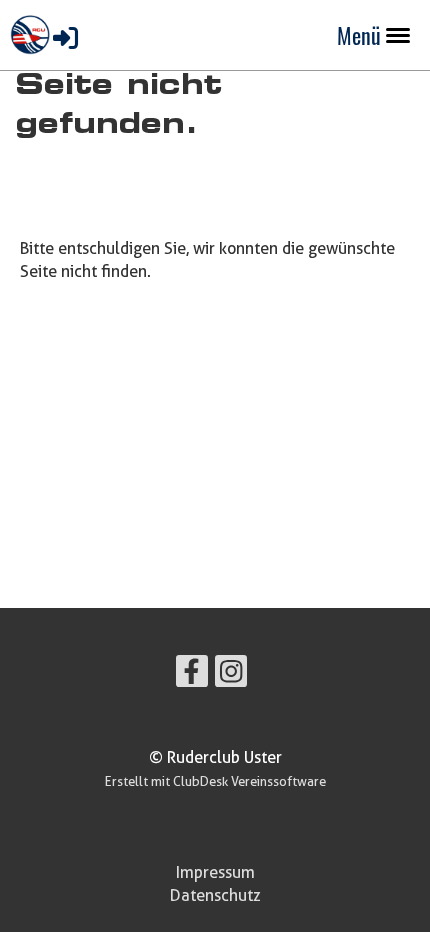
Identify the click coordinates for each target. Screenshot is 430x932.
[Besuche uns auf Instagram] (231, 674)
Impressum (215, 872)
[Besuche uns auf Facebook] (192, 674)
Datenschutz (215, 895)
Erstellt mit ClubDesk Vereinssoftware (215, 781)
